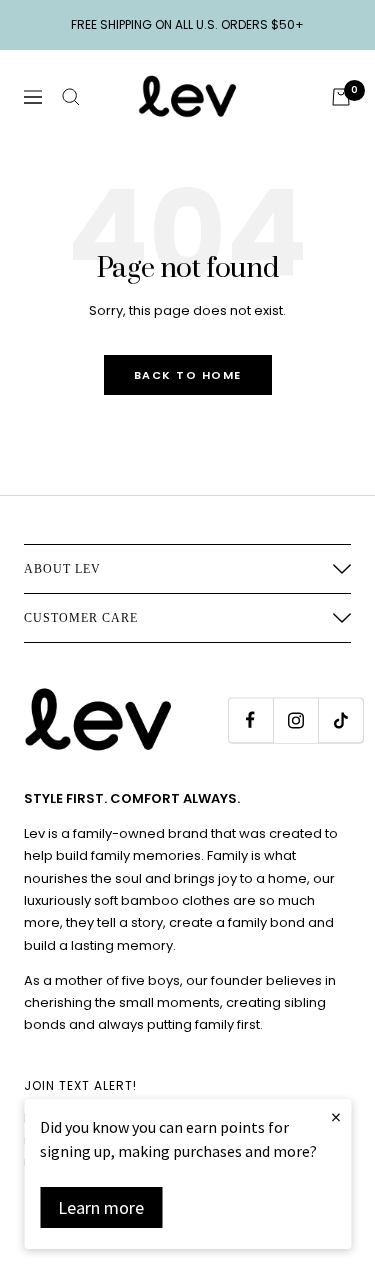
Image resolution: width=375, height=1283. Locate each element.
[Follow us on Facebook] (250, 720)
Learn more (101, 1207)
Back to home (188, 375)
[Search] (71, 97)
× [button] (336, 1116)
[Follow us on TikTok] (340, 720)
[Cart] (341, 97)
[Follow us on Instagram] (295, 720)
